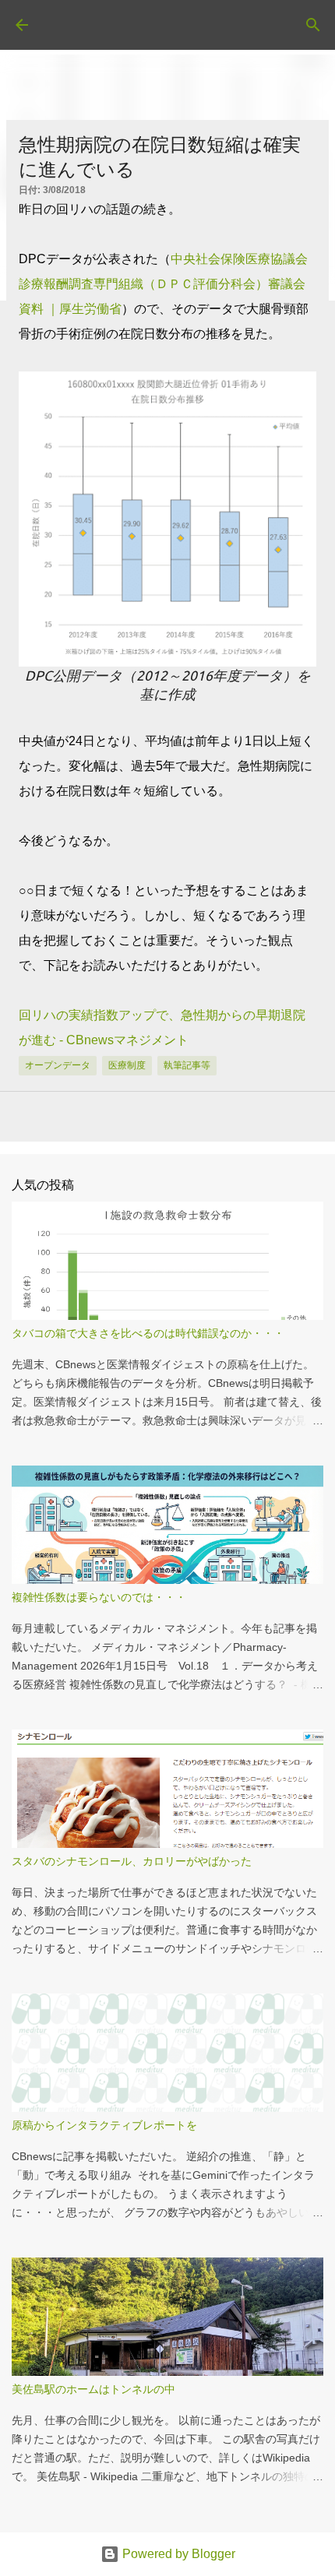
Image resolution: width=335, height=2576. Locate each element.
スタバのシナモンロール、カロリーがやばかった (132, 1861)
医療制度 (127, 1065)
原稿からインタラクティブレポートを (104, 2125)
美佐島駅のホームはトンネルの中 (93, 2389)
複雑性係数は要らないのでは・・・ (99, 1597)
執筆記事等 (187, 1065)
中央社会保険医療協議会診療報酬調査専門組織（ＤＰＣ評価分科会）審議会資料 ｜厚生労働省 (163, 284)
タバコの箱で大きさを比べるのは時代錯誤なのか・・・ (148, 1333)
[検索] (313, 25)
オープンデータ (58, 1065)
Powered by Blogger (177, 2554)
